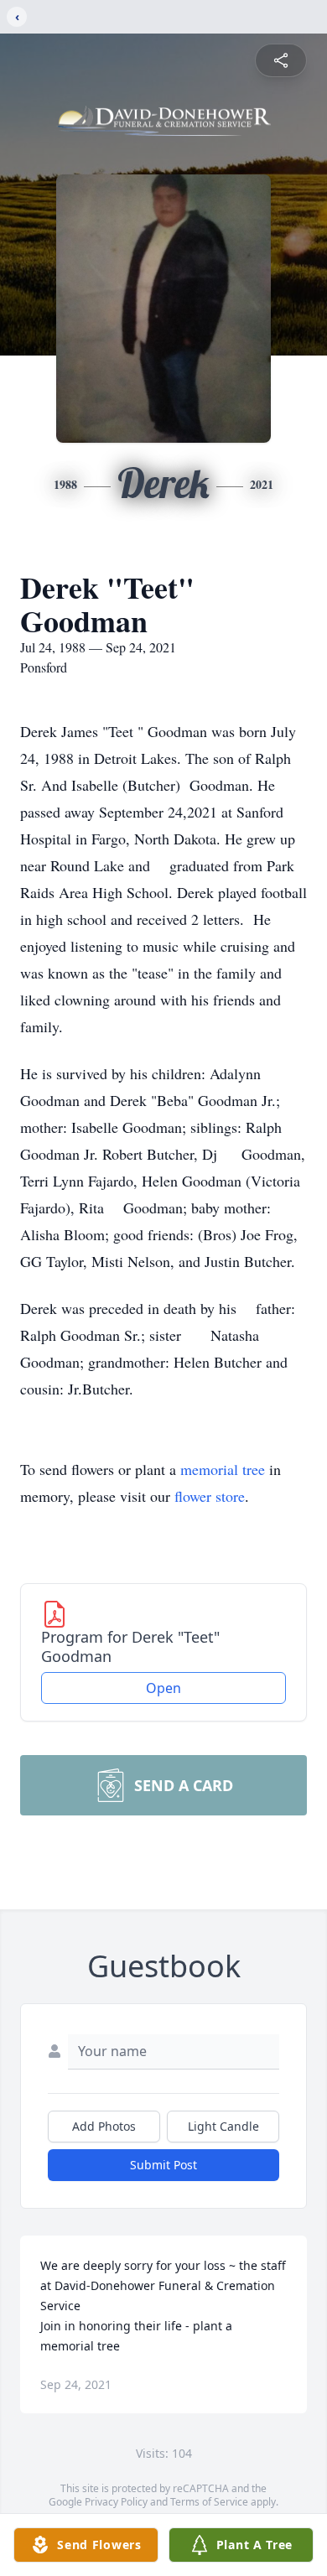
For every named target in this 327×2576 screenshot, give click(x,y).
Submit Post (163, 2165)
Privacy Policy (116, 2502)
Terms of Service (209, 2502)
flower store (210, 1496)
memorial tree (223, 1469)
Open (163, 1688)
